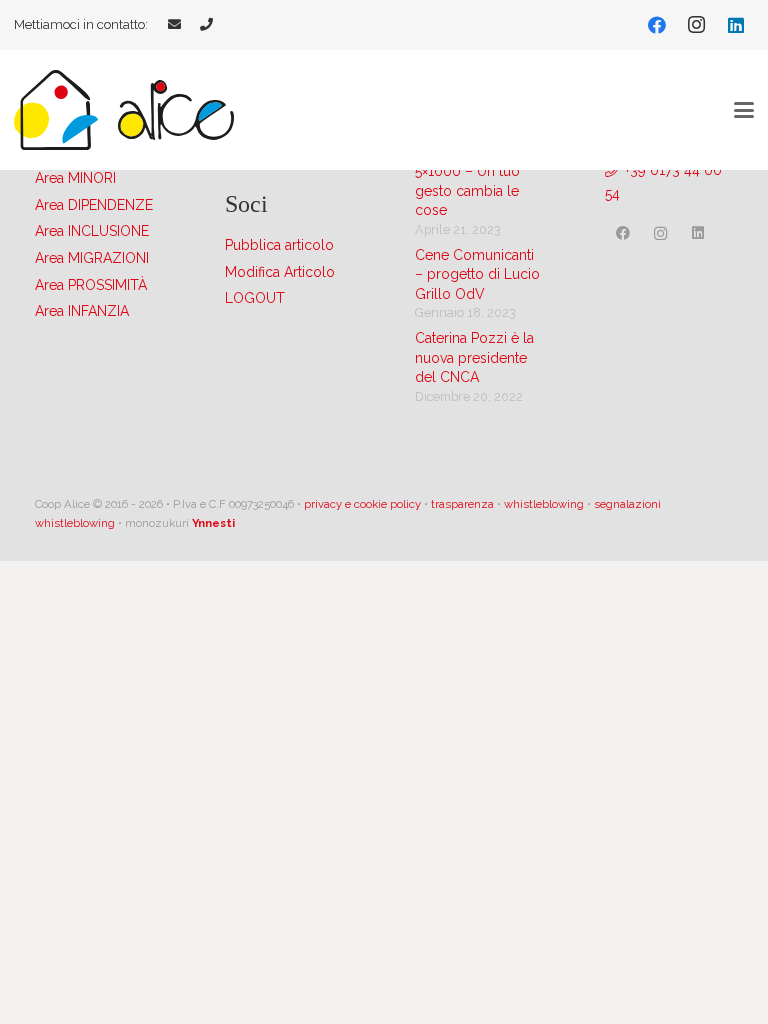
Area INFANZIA (82, 311)
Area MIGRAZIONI (92, 258)
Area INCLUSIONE (92, 231)
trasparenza (462, 504)
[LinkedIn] (736, 25)
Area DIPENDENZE (94, 205)
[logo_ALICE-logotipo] (176, 110)
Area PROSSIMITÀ (91, 285)
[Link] (174, 24)
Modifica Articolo (280, 272)
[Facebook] (657, 25)
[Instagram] (696, 25)
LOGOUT (255, 298)
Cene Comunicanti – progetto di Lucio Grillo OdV (477, 274)
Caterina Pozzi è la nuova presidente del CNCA (474, 357)
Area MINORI (75, 178)
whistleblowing (544, 504)
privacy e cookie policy (362, 504)
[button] (744, 110)
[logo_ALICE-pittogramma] (56, 110)
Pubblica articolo (279, 245)
